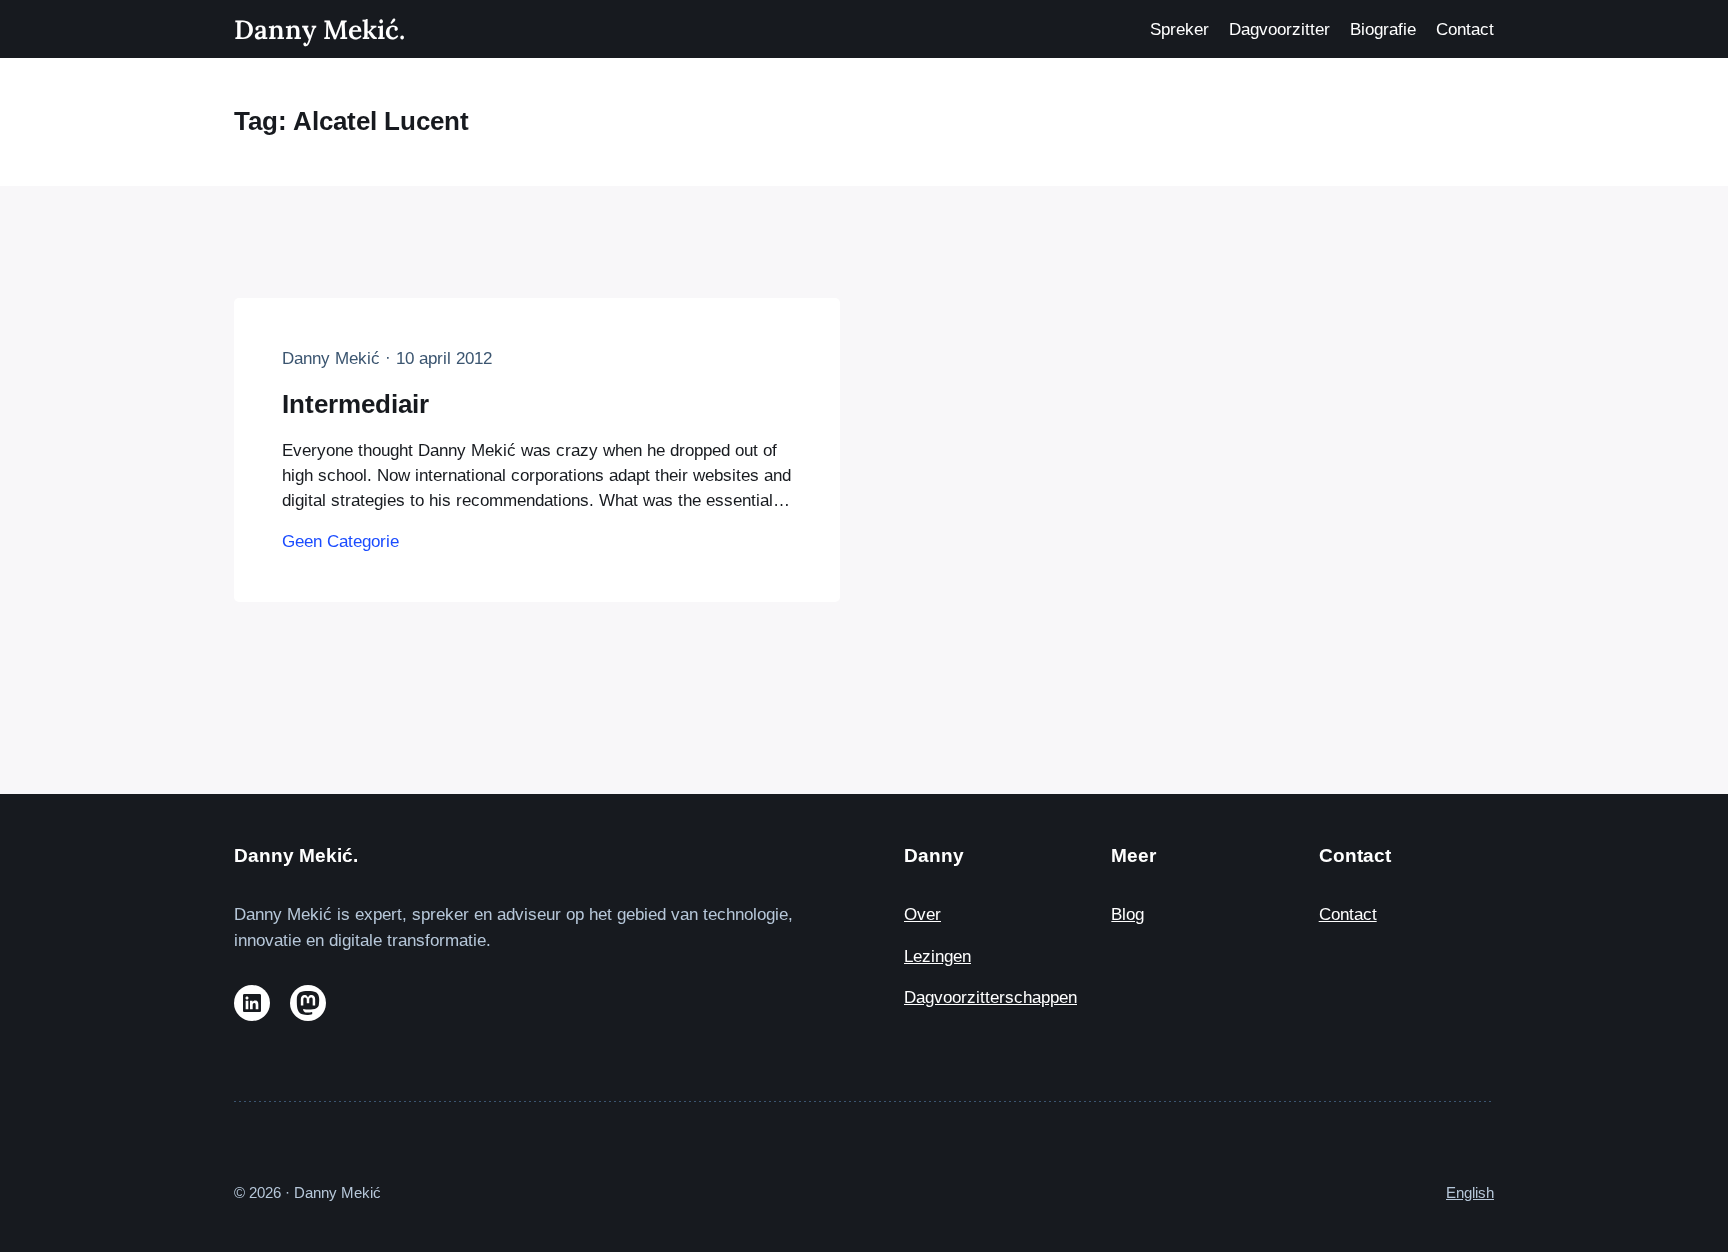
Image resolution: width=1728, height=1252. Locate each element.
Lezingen (937, 956)
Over (922, 914)
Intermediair (355, 404)
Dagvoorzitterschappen (990, 997)
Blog (1127, 914)
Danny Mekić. (319, 29)
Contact (1348, 914)
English (1470, 1192)
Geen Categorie (340, 541)
